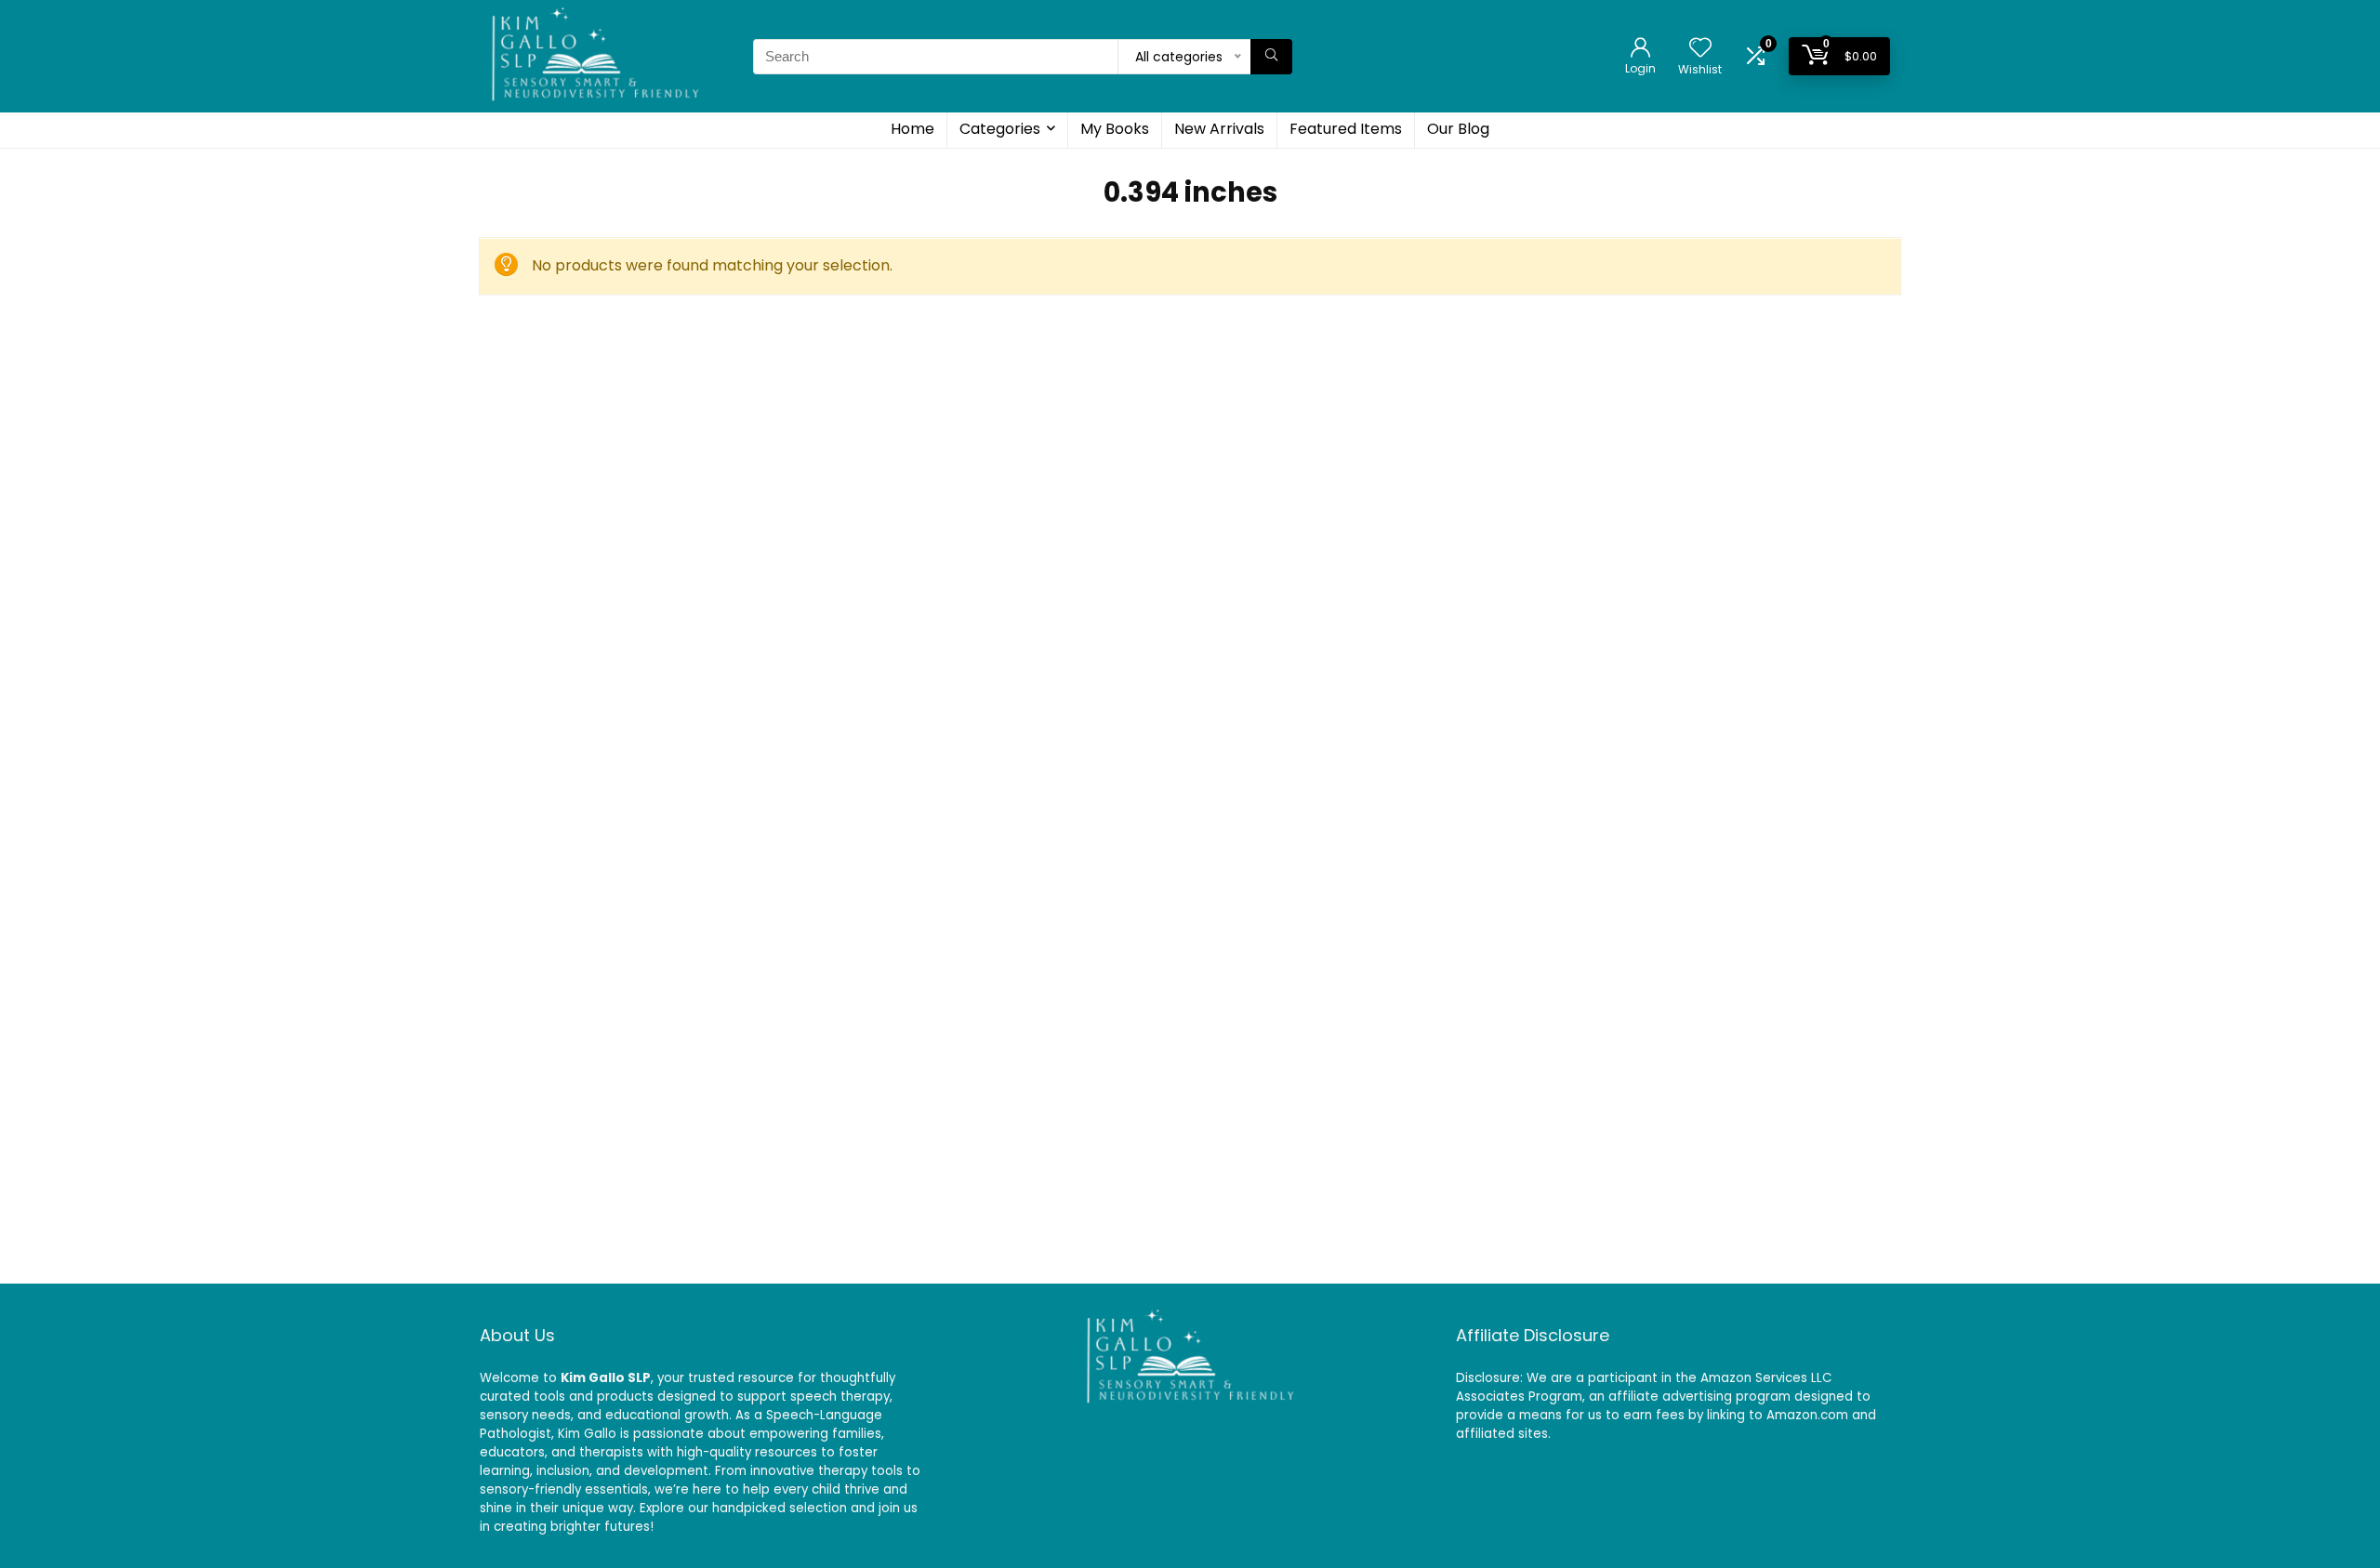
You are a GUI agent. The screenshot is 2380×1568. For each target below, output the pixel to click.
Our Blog (1458, 129)
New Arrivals (1219, 129)
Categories (1000, 129)
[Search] (1271, 57)
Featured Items (1346, 129)
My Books (1115, 129)
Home (912, 129)
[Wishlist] (1700, 49)
